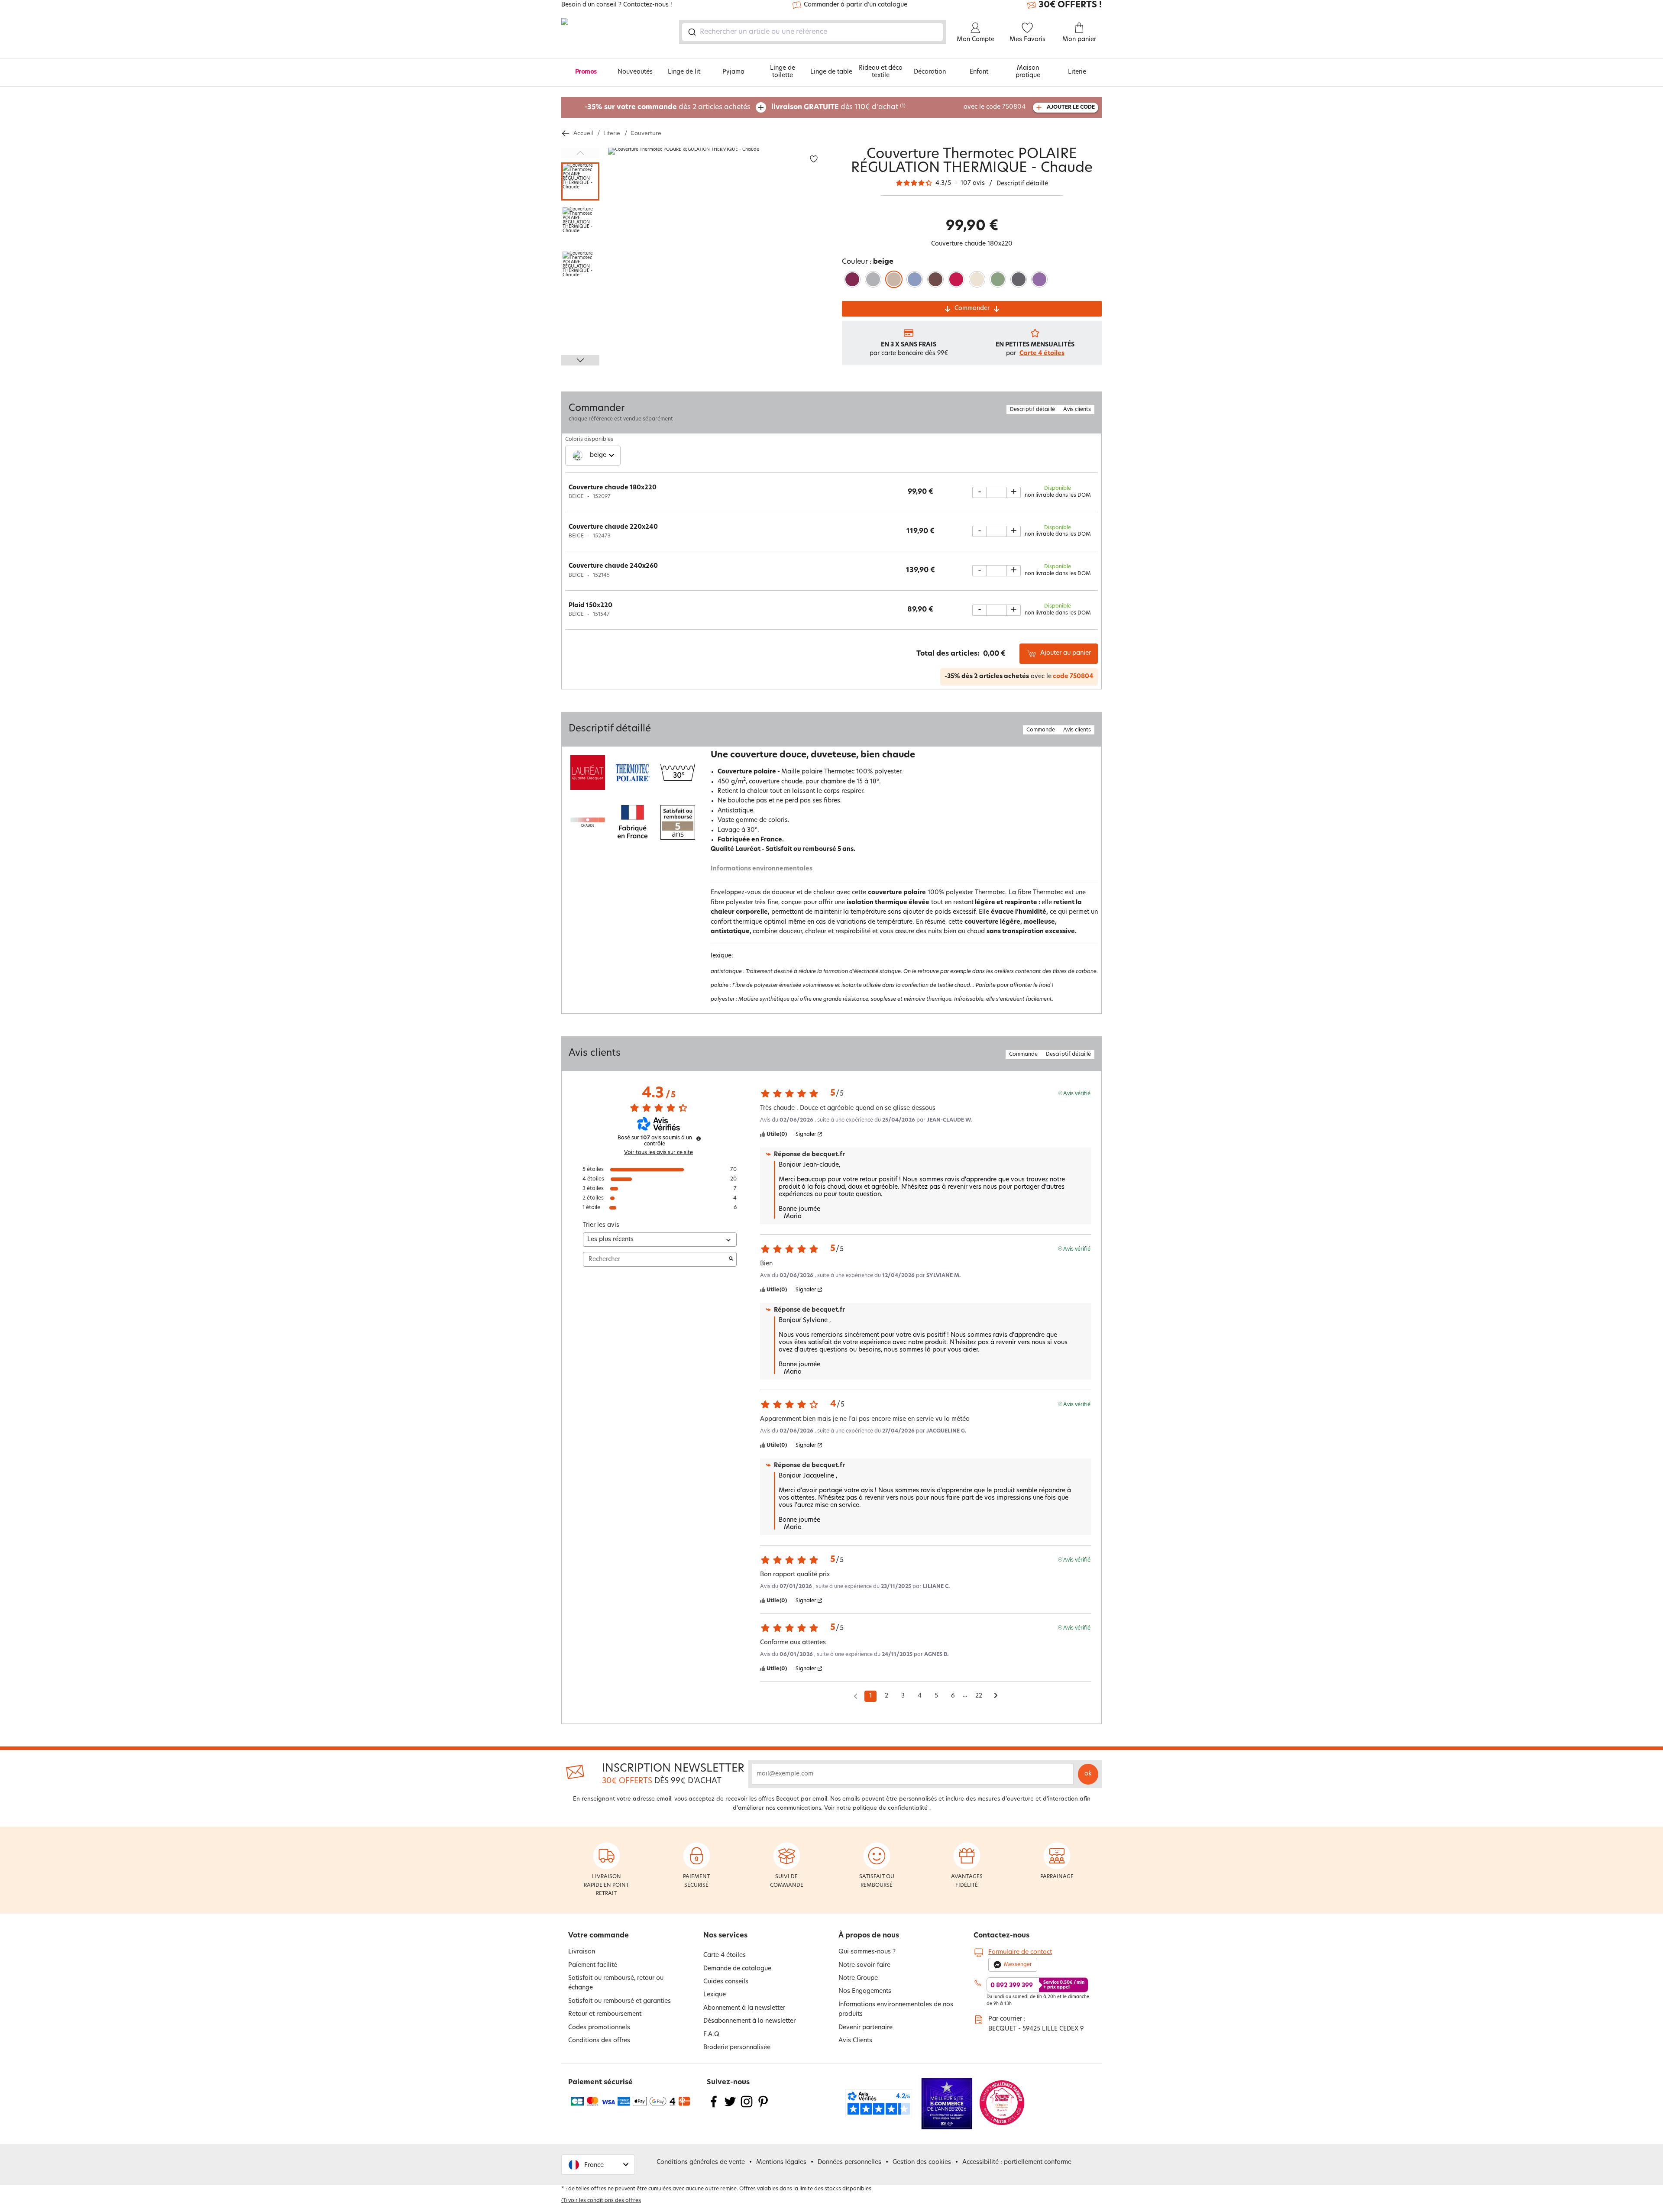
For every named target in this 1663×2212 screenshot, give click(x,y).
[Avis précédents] (856, 1695)
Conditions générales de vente (701, 2162)
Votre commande (599, 1936)
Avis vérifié (1077, 1093)
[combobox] (812, 32)
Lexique (715, 1995)
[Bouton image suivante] (580, 360)
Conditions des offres (599, 2041)
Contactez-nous (1001, 1936)
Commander (972, 309)
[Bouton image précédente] (580, 153)
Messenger (1018, 1965)
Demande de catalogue (737, 1969)
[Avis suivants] (996, 1697)
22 (979, 1696)
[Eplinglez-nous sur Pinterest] (763, 2107)
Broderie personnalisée (737, 2048)
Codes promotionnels (599, 2028)
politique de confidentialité (890, 1808)
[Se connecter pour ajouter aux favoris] (814, 159)
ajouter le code (1071, 107)
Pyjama (733, 72)
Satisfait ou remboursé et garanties (620, 2001)
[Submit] (691, 32)
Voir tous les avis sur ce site (658, 1153)
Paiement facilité (593, 1965)
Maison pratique (1028, 72)
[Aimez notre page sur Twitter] (730, 2107)
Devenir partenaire (865, 2028)
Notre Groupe (858, 1978)
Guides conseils (726, 1982)
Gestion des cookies (922, 2162)
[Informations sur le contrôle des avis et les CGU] (699, 1138)
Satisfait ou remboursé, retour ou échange (616, 1983)
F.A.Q (711, 2035)
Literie (1077, 72)
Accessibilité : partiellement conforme (1017, 2162)
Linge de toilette (783, 72)
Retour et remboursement (605, 2014)
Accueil (583, 134)
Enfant (979, 72)
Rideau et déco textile (881, 72)
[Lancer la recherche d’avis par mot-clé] (731, 1259)
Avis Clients (855, 2041)
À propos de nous (869, 1936)
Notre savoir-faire (864, 1965)
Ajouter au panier (1066, 653)
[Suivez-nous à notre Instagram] (747, 2107)
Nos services (725, 1936)
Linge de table (831, 72)
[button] (598, 2165)
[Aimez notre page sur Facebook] (714, 2107)
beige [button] (598, 455)
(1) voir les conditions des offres (601, 2201)
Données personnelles (849, 2162)
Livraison (582, 1952)
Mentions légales (781, 2162)
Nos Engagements (865, 1991)
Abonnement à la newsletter (744, 2008)
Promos (586, 72)
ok (1088, 1774)
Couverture (646, 134)
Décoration (930, 72)
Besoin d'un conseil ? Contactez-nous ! (617, 5)
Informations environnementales (762, 869)
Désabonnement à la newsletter (749, 2021)
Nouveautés (635, 72)
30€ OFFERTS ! (1070, 5)
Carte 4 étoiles (1042, 354)
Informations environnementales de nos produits (896, 2010)
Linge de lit (684, 72)
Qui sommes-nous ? (867, 1952)
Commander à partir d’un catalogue (856, 5)
